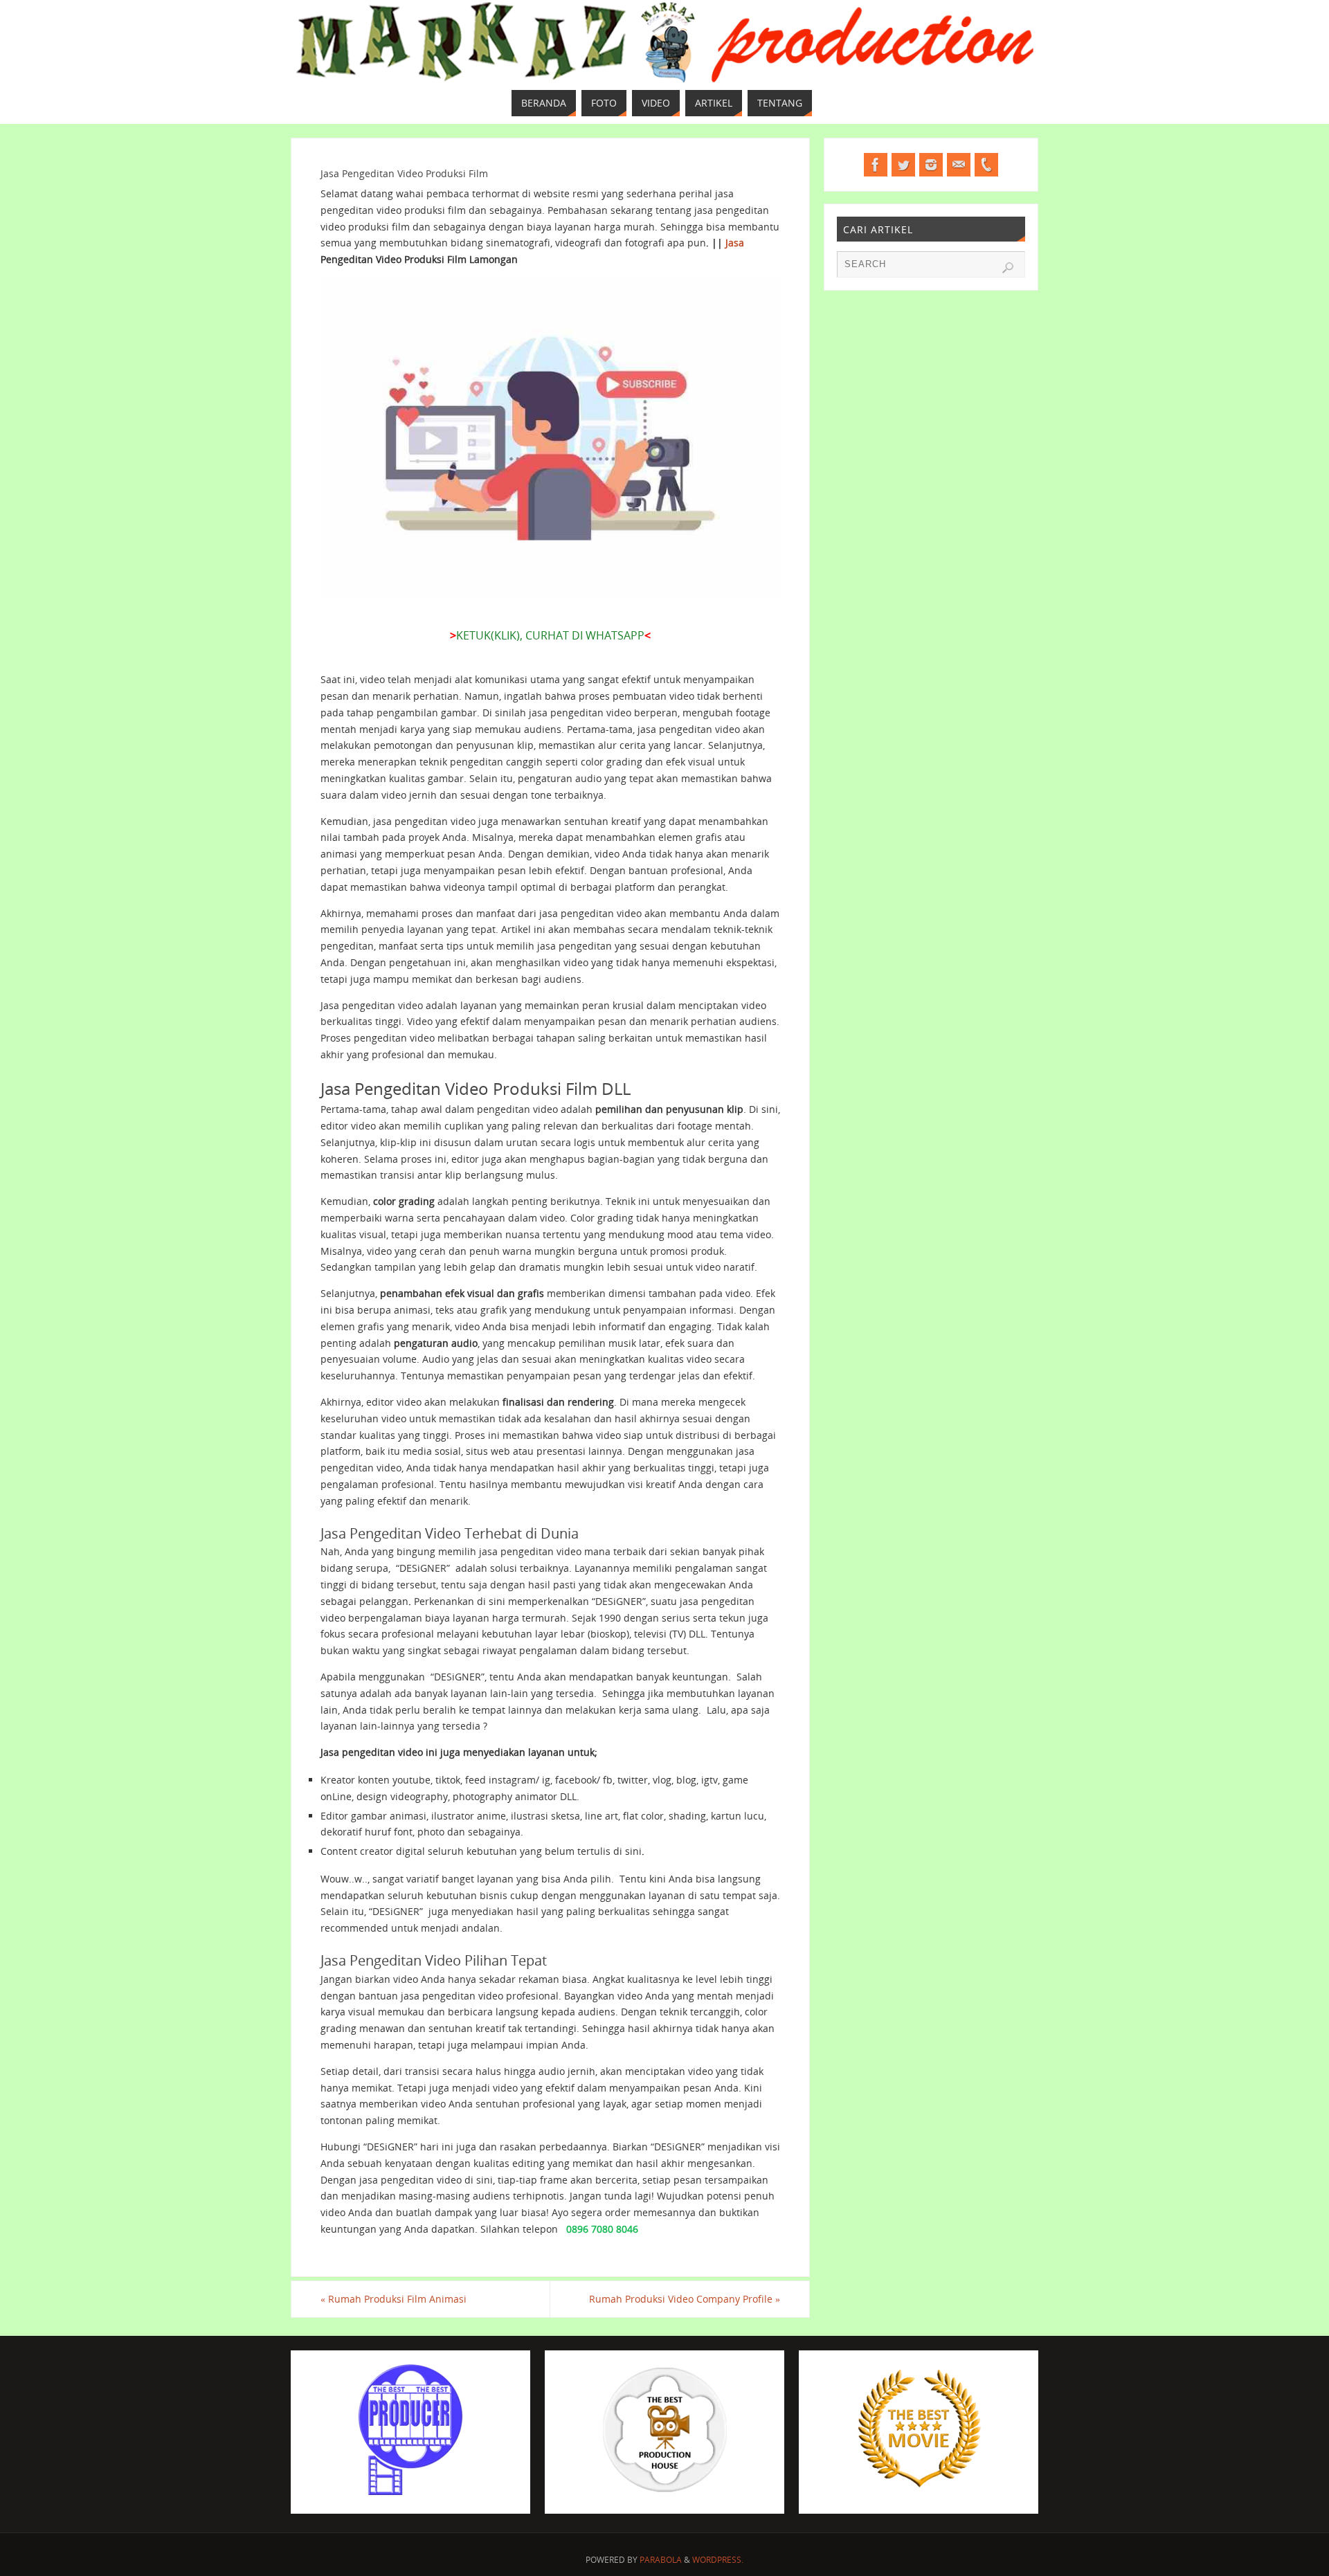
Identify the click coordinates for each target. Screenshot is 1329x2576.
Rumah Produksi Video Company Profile (685, 2299)
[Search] (1008, 268)
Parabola (661, 2560)
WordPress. (718, 2560)
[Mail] (959, 165)
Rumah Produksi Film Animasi (394, 2299)
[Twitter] (903, 165)
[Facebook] (876, 165)
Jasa (735, 243)
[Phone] (986, 165)
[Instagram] (931, 165)
